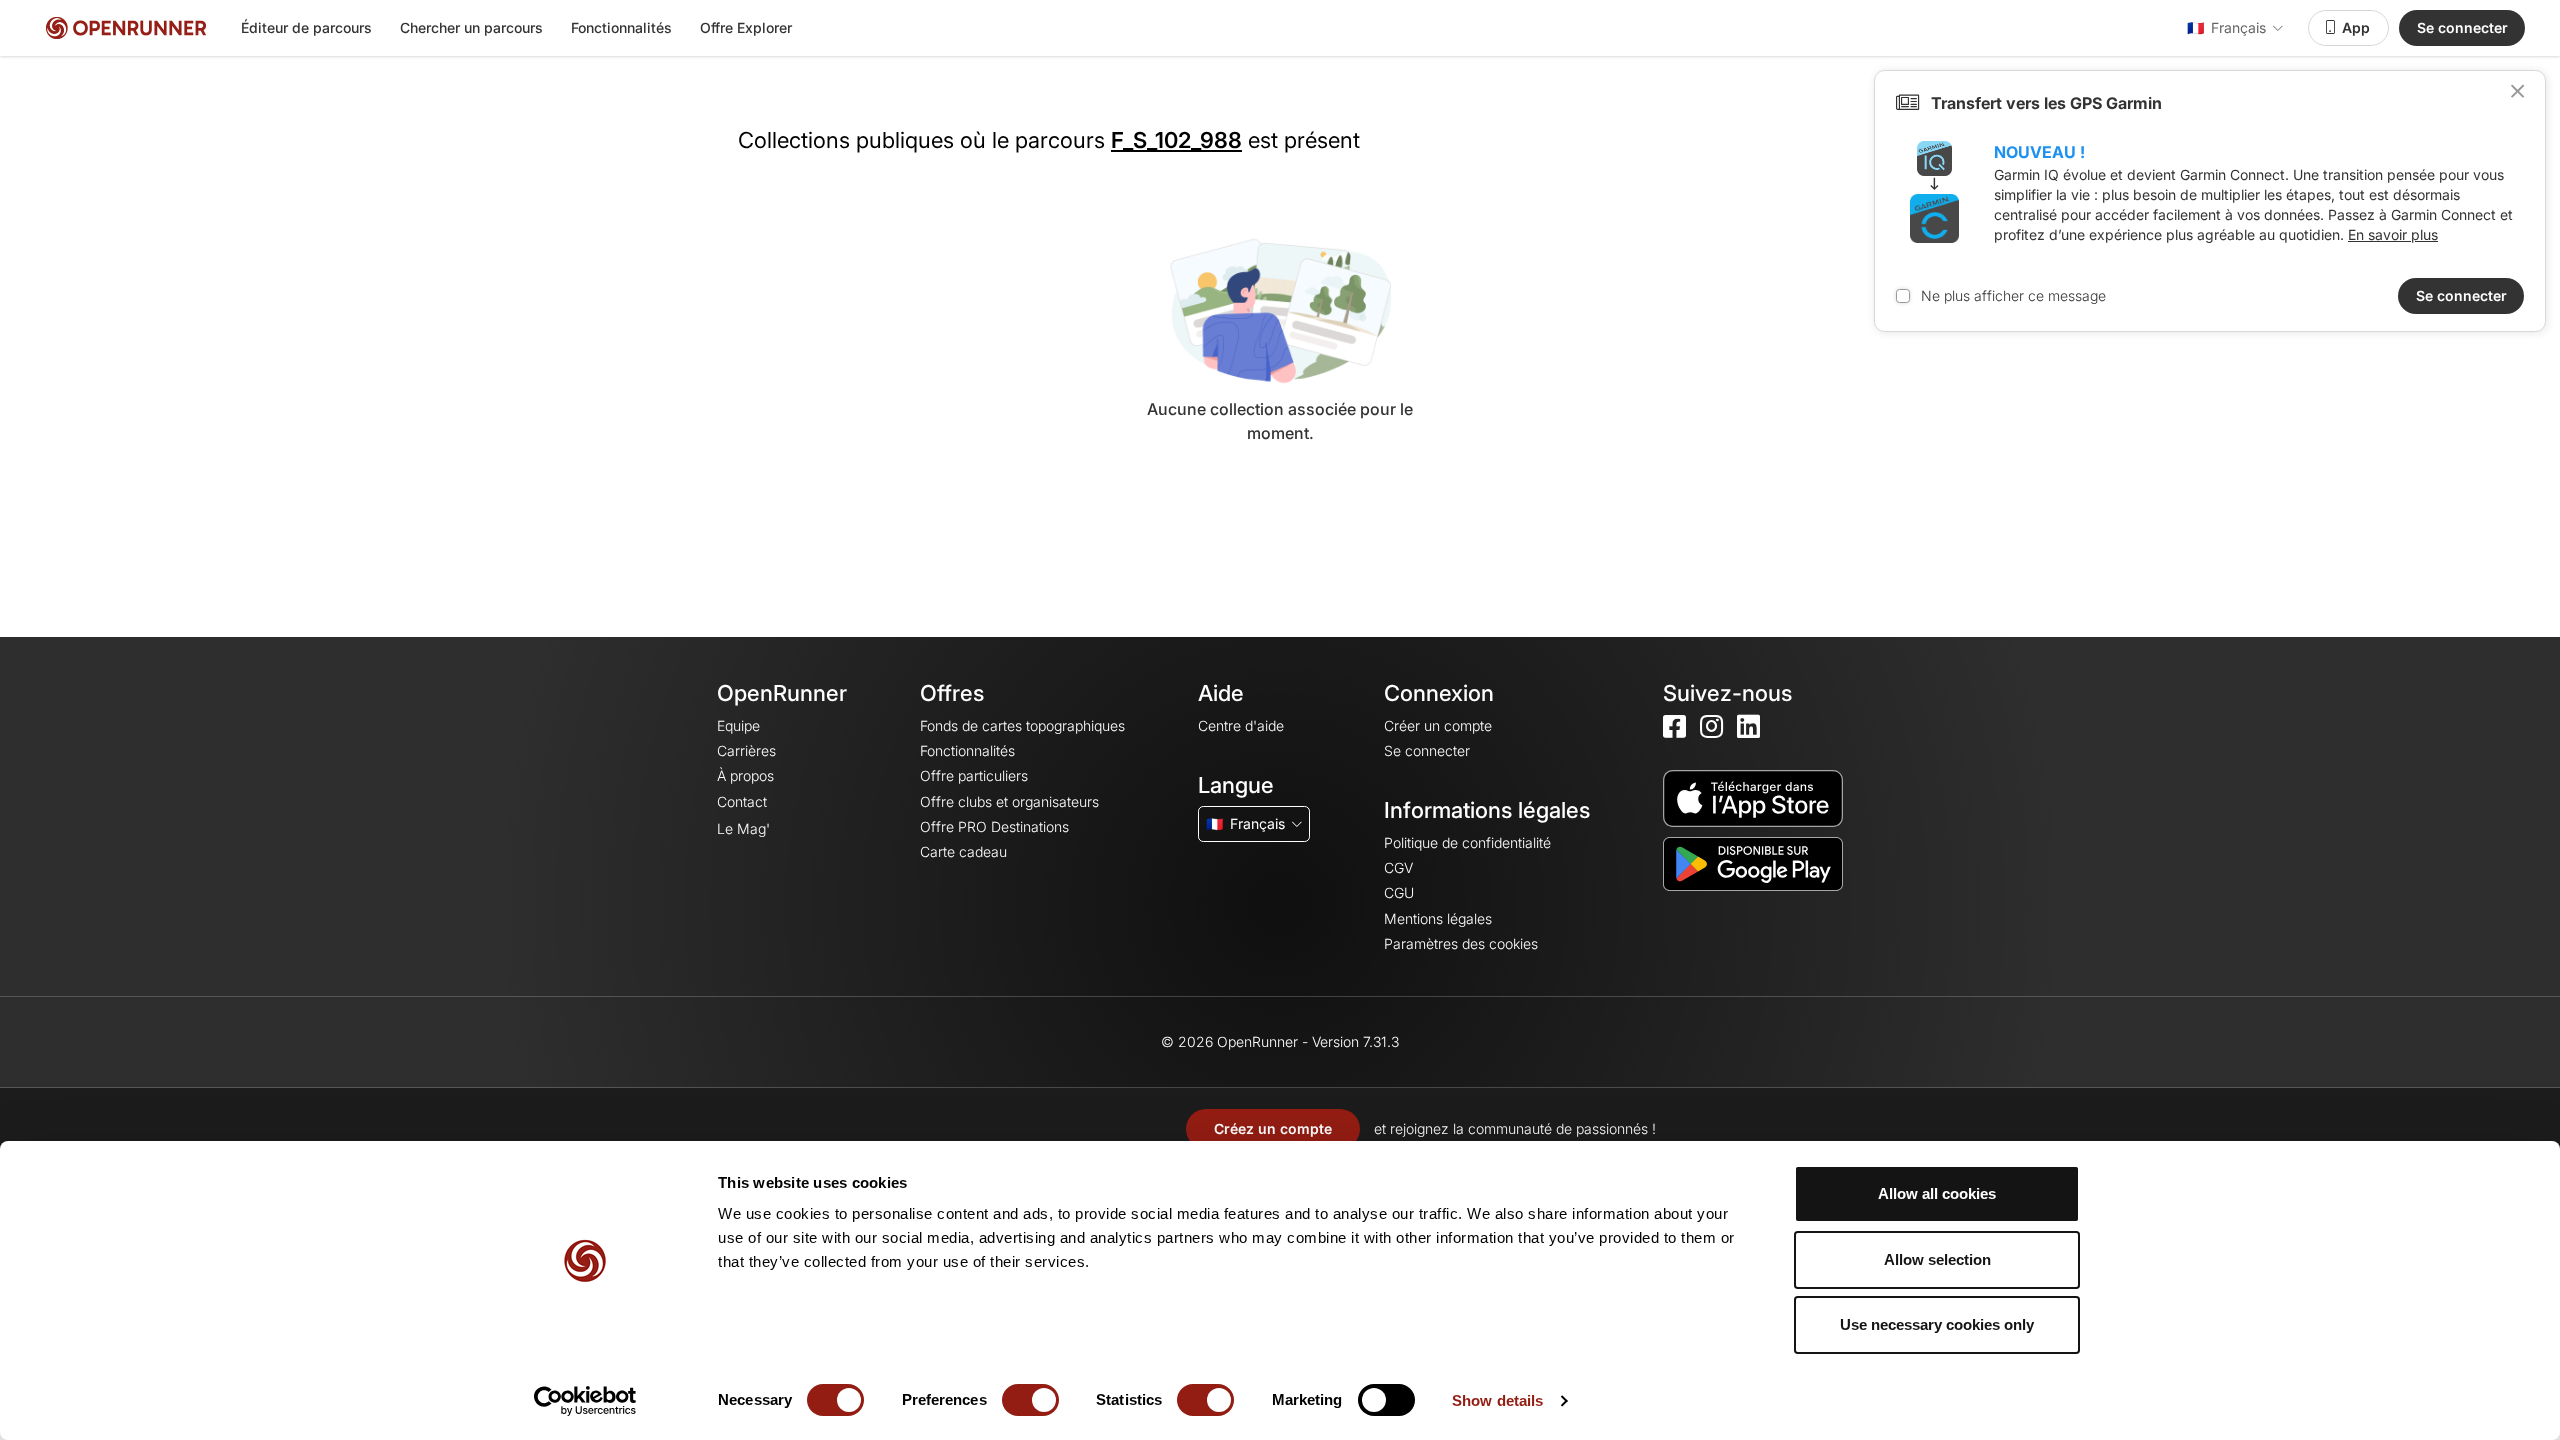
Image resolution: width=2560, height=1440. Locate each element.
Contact (742, 801)
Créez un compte (1273, 1128)
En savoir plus (2393, 234)
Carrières (746, 750)
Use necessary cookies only (1937, 1324)
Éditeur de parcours (306, 27)
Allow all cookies (1937, 1193)
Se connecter (2462, 27)
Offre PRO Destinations (994, 826)
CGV (1398, 867)
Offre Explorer (746, 27)
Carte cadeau (963, 851)
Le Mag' (743, 828)
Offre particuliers (974, 775)
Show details (1497, 1400)
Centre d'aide (1241, 725)
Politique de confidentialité (1467, 842)
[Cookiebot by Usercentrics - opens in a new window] (585, 1401)
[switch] (1030, 1400)
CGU (1399, 892)
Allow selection (1937, 1259)
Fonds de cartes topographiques (1022, 725)
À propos (745, 775)
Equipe (738, 725)
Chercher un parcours (471, 27)
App (2356, 27)
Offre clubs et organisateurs (1009, 801)
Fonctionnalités (621, 27)
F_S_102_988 (1176, 140)
